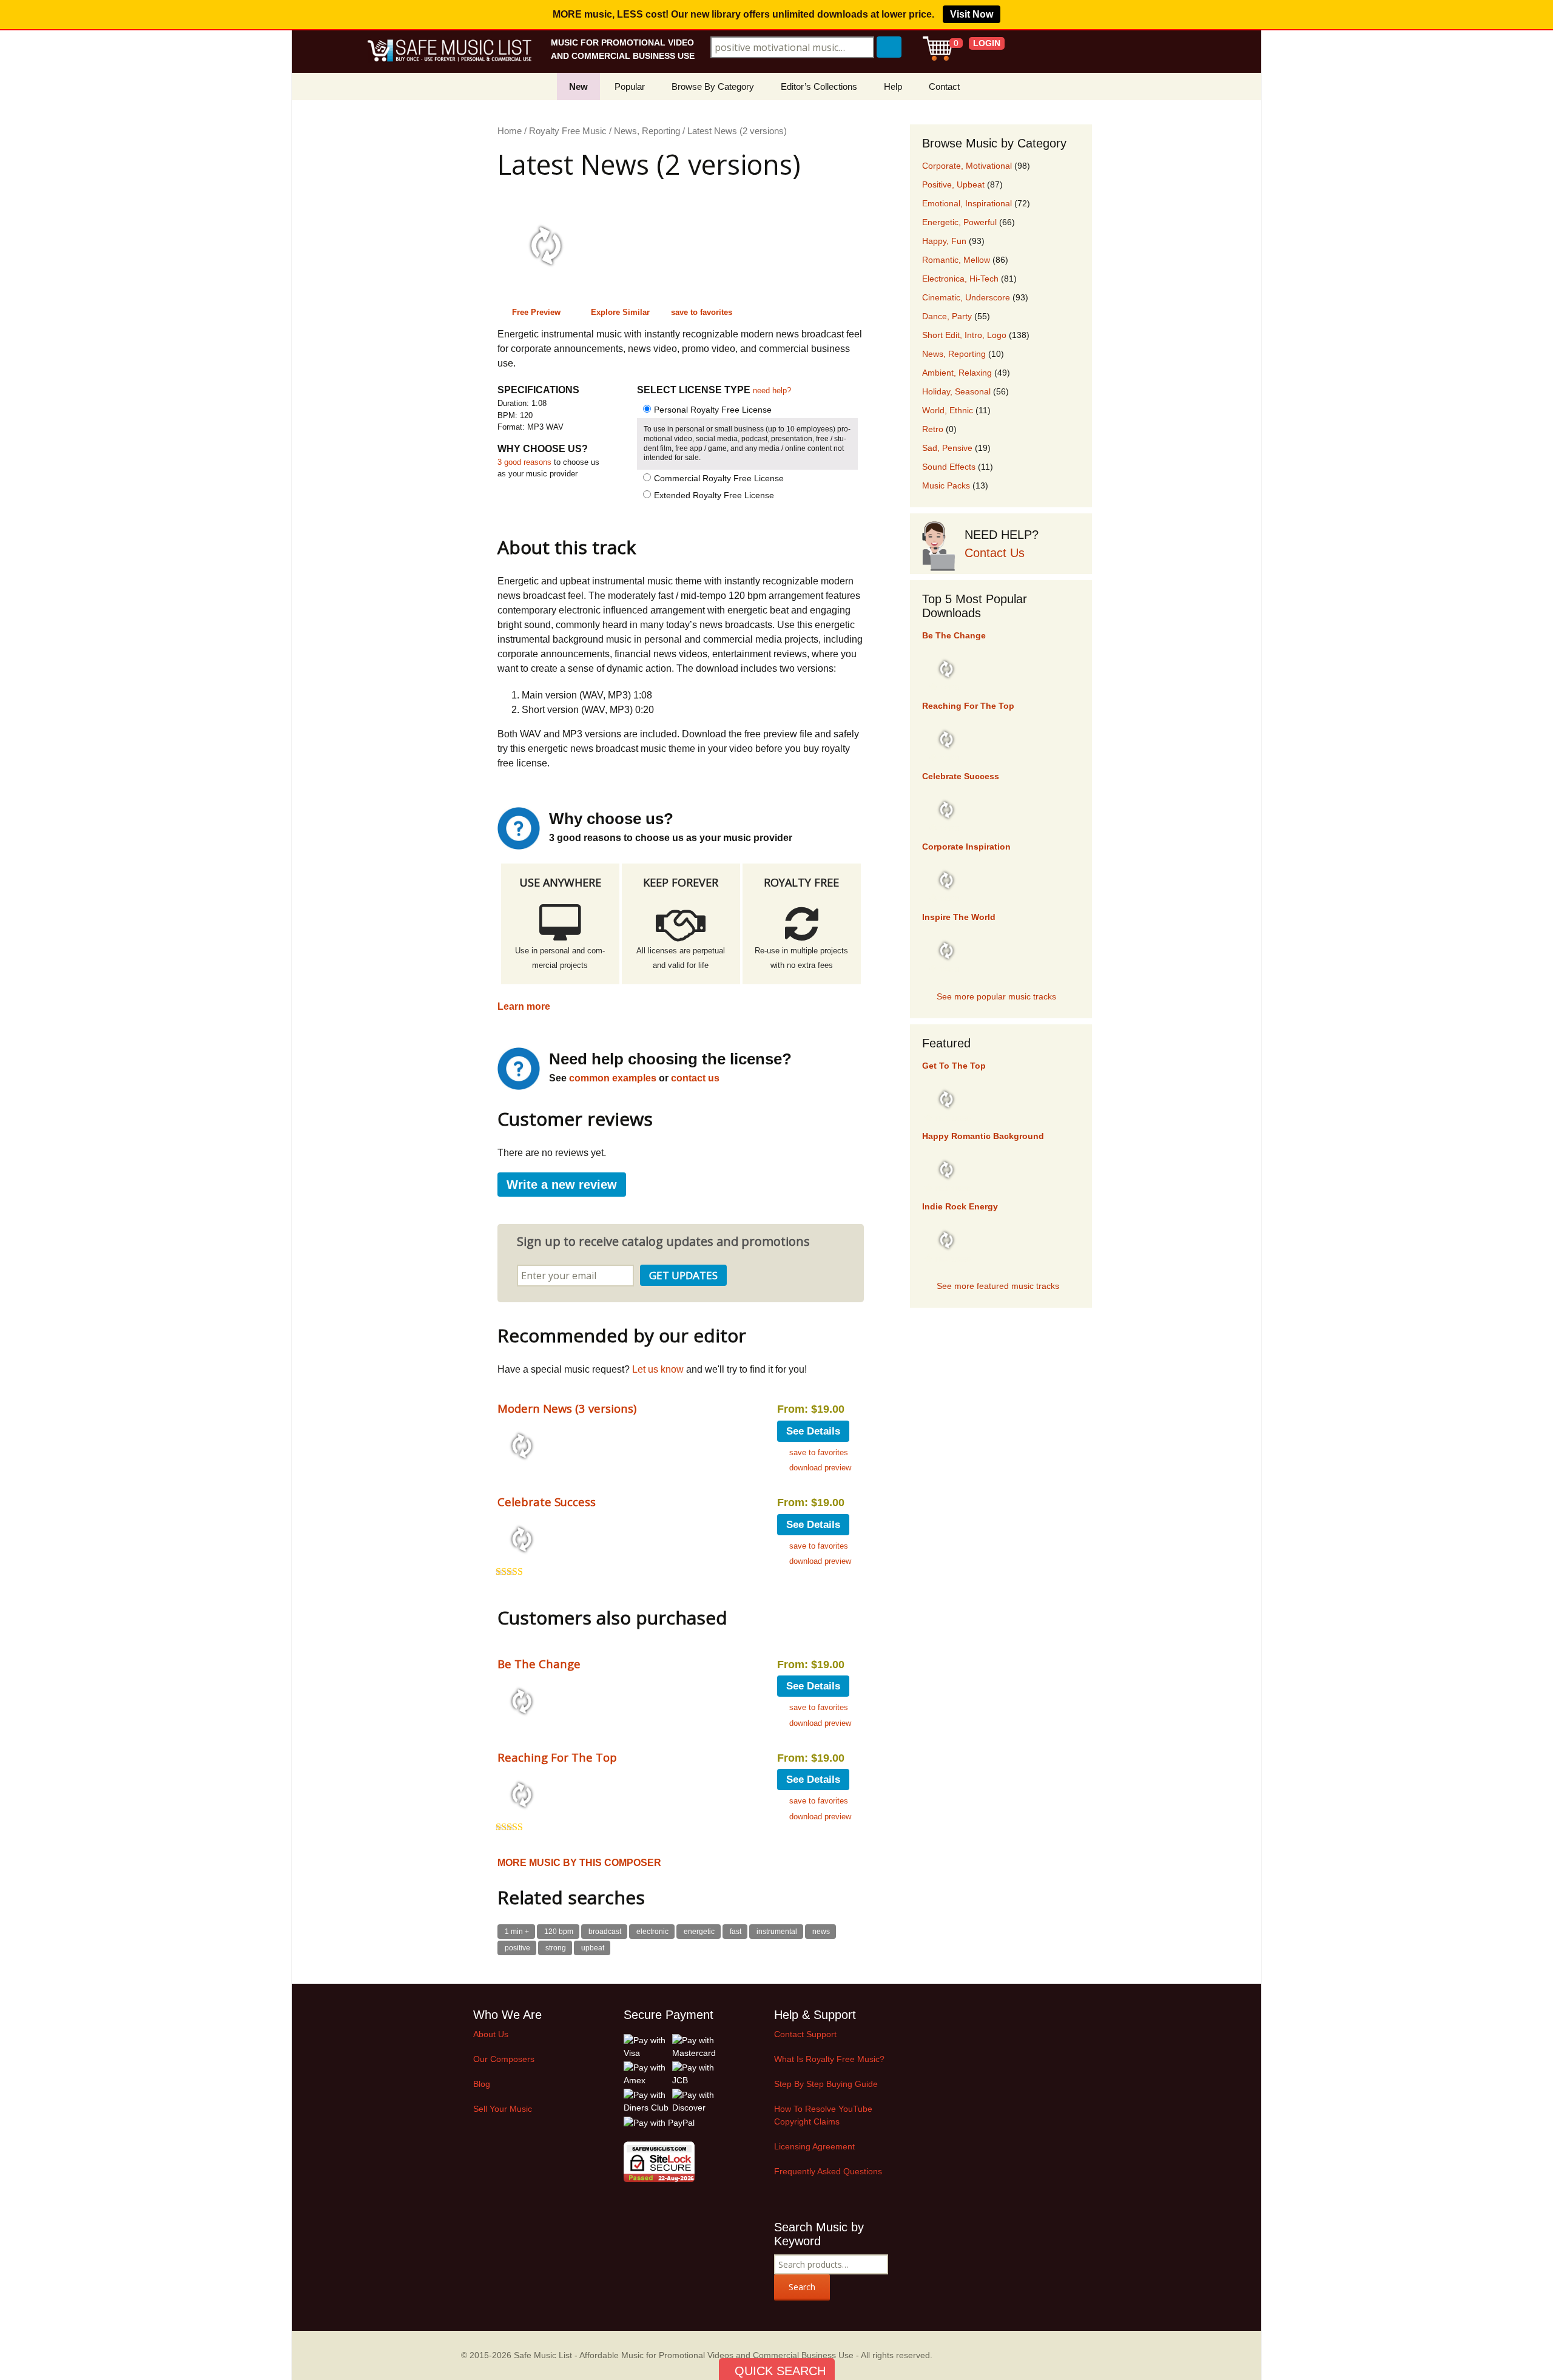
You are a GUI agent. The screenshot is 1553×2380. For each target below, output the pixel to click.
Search (802, 2287)
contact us (695, 1078)
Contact (944, 86)
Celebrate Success (547, 1502)
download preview (820, 1468)
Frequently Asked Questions (828, 2171)
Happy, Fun (944, 241)
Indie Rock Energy (960, 1206)
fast (736, 1932)
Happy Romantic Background (983, 1136)
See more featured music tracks (998, 1286)
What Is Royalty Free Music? (829, 2059)
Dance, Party (947, 316)
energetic (699, 1932)
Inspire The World (959, 917)
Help (893, 86)
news (821, 1932)
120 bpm (559, 1932)
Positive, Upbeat (953, 184)
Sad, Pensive (947, 448)
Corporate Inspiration (966, 847)
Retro (933, 429)
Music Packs (946, 485)
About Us (491, 2034)
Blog (482, 2084)
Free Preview (536, 312)
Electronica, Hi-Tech (960, 279)
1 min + (517, 1932)
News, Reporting (647, 131)
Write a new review (562, 1185)
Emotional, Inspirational (967, 203)
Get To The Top (954, 1066)
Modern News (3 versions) (567, 1408)
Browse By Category (713, 86)
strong (556, 1948)
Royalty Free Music (568, 131)
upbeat (593, 1948)
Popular (630, 86)
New (578, 86)
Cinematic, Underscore (966, 297)
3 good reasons (524, 462)
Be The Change (539, 1664)
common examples (613, 1078)
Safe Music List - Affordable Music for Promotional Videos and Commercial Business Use (684, 2355)
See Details (813, 1431)
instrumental (777, 1932)
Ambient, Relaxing (957, 373)
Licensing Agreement (814, 2146)
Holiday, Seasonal (956, 391)
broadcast (605, 1932)
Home (510, 131)
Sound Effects (949, 467)
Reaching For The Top (557, 1757)
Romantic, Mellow (956, 260)
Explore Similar (620, 312)
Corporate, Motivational (967, 166)
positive (517, 1948)
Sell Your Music (503, 2109)
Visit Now (972, 14)
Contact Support (805, 2034)
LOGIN (987, 43)
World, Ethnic (948, 410)
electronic (652, 1932)
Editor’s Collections (819, 86)
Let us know (658, 1369)
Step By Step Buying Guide (826, 2084)
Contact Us (995, 553)
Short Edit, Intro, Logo (964, 335)
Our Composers (504, 2059)
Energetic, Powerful (959, 222)
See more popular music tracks (996, 996)
